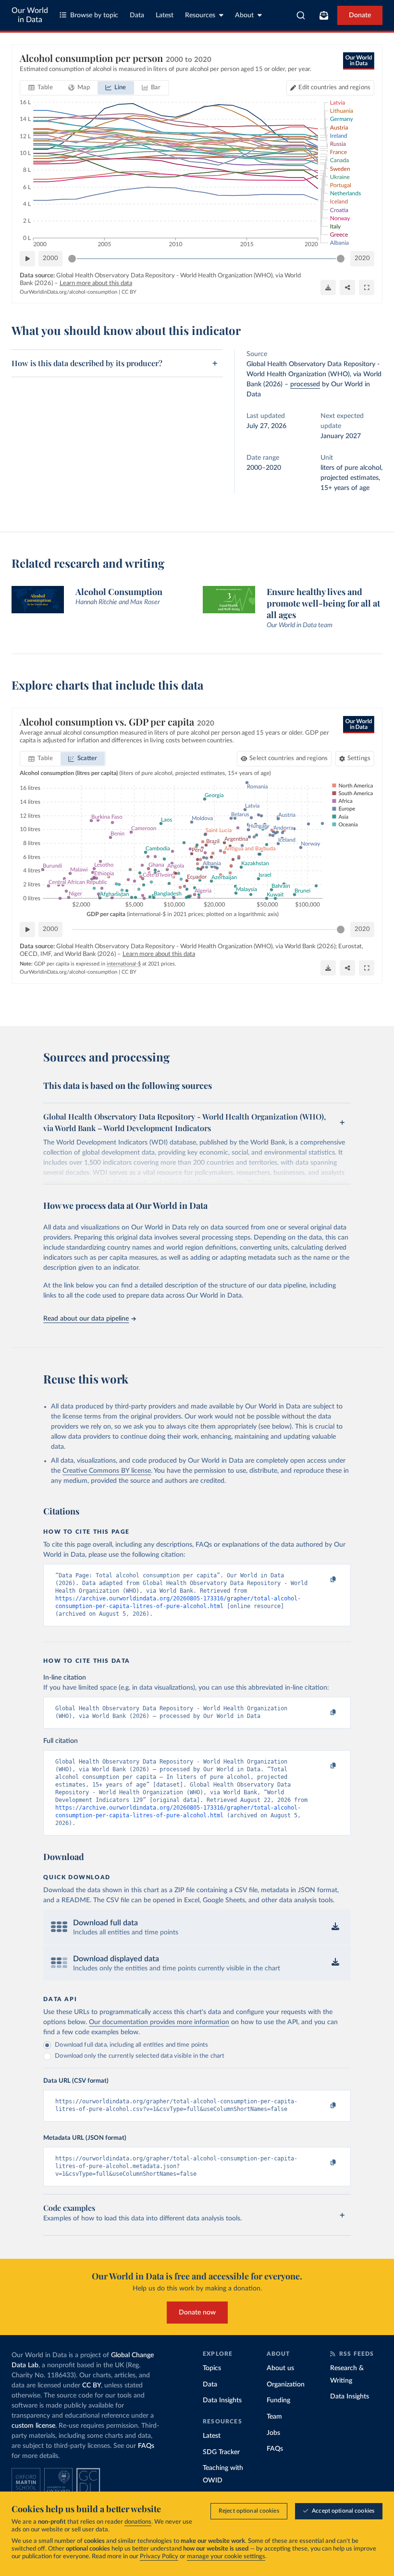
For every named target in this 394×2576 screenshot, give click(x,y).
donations (138, 2522)
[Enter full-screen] (367, 287)
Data (137, 15)
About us (280, 2368)
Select (289, 758)
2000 (50, 258)
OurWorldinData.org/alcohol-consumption (68, 292)
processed (305, 384)
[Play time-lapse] (27, 259)
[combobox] (301, 15)
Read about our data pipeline (86, 1319)
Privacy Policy (159, 2557)
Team (274, 2417)
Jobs (273, 2433)
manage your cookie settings (226, 2557)
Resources (200, 15)
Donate (360, 15)
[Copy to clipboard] (323, 1580)
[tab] (41, 88)
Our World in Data (30, 15)
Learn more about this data (96, 283)
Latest (165, 15)
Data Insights (222, 2400)
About (244, 15)
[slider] (72, 259)
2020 (362, 258)
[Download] (328, 287)
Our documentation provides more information (159, 2022)
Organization (286, 2385)
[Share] (347, 287)
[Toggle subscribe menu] (324, 15)
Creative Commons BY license (107, 1471)
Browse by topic (94, 15)
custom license (33, 2426)
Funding (278, 2400)
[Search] (301, 15)
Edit (334, 88)
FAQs (146, 2446)
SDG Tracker (221, 2452)
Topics (212, 2368)
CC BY (129, 292)
